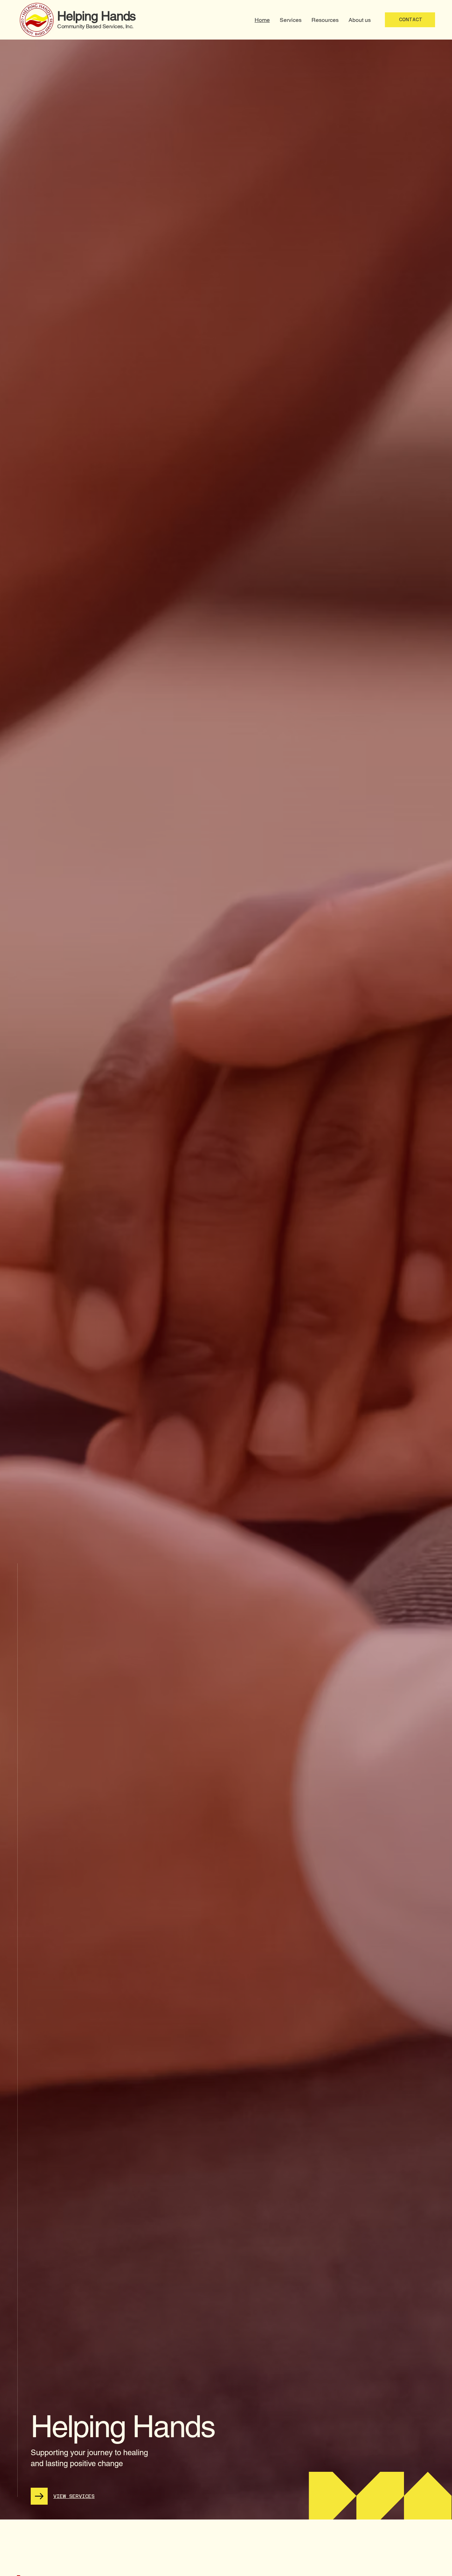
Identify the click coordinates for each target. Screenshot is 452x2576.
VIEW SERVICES (74, 2496)
